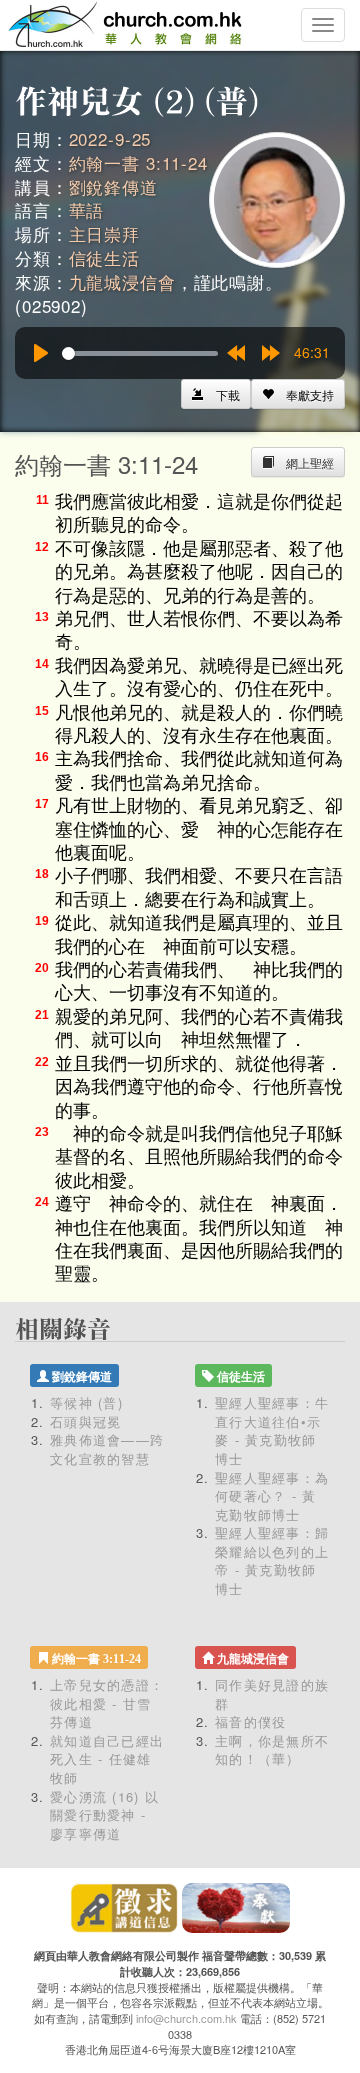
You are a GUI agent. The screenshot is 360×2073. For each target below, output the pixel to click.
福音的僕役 (251, 1721)
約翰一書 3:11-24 (138, 162)
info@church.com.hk (186, 2018)
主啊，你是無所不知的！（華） (272, 1750)
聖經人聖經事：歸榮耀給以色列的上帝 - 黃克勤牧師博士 (272, 1560)
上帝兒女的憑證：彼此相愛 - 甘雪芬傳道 (107, 1703)
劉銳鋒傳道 (113, 186)
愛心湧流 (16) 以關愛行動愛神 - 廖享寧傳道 (104, 1815)
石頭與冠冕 (86, 1421)
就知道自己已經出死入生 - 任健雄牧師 (107, 1759)
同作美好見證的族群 (272, 1694)
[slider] (140, 353)
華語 (87, 209)
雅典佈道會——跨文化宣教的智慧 (107, 1449)
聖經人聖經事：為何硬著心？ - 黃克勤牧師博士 (272, 1496)
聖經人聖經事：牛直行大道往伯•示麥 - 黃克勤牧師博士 (272, 1430)
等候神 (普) (86, 1402)
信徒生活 (104, 257)
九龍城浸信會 (122, 281)
